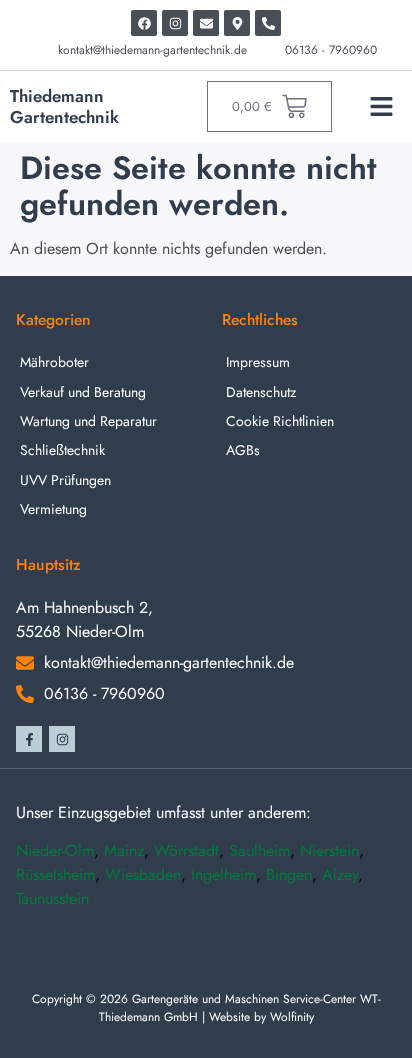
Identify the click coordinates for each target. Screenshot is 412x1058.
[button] (381, 107)
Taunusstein (52, 898)
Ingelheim (223, 874)
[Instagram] (175, 23)
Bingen (289, 874)
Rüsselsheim (55, 874)
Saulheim (259, 850)
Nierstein (329, 850)
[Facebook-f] (29, 739)
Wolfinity (292, 1017)
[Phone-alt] (268, 23)
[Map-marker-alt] (237, 23)
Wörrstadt (186, 850)
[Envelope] (206, 23)
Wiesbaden (143, 874)
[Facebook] (144, 23)
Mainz (124, 850)
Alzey (340, 874)
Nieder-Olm (55, 850)
